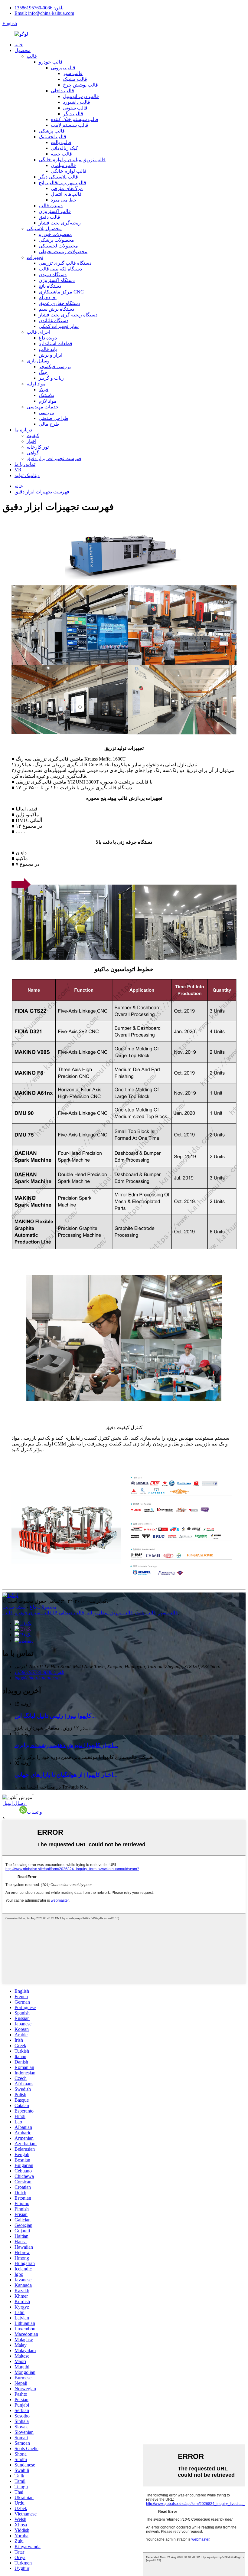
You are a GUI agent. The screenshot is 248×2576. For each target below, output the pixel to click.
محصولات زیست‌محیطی (63, 252)
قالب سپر (73, 73)
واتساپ (34, 1812)
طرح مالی (49, 424)
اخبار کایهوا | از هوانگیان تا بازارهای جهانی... (66, 1775)
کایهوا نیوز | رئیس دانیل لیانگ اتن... (55, 1716)
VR (18, 470)
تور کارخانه (38, 447)
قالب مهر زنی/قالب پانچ (62, 183)
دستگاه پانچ (50, 286)
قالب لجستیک (52, 137)
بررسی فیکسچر (55, 367)
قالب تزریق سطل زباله (110, 1613)
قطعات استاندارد (55, 344)
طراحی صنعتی (54, 418)
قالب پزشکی (52, 131)
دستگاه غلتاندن (54, 321)
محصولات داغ (43, 1607)
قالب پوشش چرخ (80, 85)
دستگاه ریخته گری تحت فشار (68, 315)
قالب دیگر (73, 114)
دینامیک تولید (27, 475)
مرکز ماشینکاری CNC (61, 292)
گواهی (33, 453)
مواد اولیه (36, 384)
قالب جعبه (61, 154)
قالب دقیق (49, 217)
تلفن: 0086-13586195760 (39, 8)
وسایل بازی (38, 361)
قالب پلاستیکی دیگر (58, 177)
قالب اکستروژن (55, 211)
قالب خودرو (51, 62)
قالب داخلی (62, 91)
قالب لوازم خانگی (69, 171)
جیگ (43, 372)
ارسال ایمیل (15, 1803)
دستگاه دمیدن (53, 275)
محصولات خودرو (55, 234)
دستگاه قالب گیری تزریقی (65, 263)
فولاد (44, 390)
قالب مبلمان (63, 165)
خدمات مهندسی (43, 407)
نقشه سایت (14, 1607)
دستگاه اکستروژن (57, 280)
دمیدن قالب (51, 206)
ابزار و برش (51, 355)
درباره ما (23, 430)
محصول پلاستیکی (44, 229)
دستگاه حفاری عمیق (59, 303)
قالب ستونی (75, 108)
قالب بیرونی (63, 68)
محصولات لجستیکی (58, 246)
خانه (19, 45)
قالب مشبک (75, 79)
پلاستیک (46, 395)
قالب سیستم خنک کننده (75, 119)
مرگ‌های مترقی (67, 188)
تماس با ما (25, 464)
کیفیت (33, 435)
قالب (32, 56)
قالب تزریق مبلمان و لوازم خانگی (72, 160)
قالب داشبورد (77, 102)
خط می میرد (64, 200)
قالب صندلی (72, 1613)
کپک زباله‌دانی (64, 148)
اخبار (31, 441)
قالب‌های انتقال (66, 194)
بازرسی (46, 412)
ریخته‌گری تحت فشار (60, 223)
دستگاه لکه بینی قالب (60, 269)
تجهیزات (35, 257)
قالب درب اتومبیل (81, 96)
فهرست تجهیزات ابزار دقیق (54, 458)
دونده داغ (48, 338)
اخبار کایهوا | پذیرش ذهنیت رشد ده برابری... (66, 1745)
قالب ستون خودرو (33, 1613)
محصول (23, 50)
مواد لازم (48, 401)
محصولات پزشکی (56, 240)
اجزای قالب (38, 332)
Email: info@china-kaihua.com (44, 13)
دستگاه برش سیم (56, 309)
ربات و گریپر (51, 378)
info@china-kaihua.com (38, 1678)
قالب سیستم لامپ (70, 125)
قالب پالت (61, 142)
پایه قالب (48, 349)
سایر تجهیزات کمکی (59, 326)
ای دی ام (48, 298)
